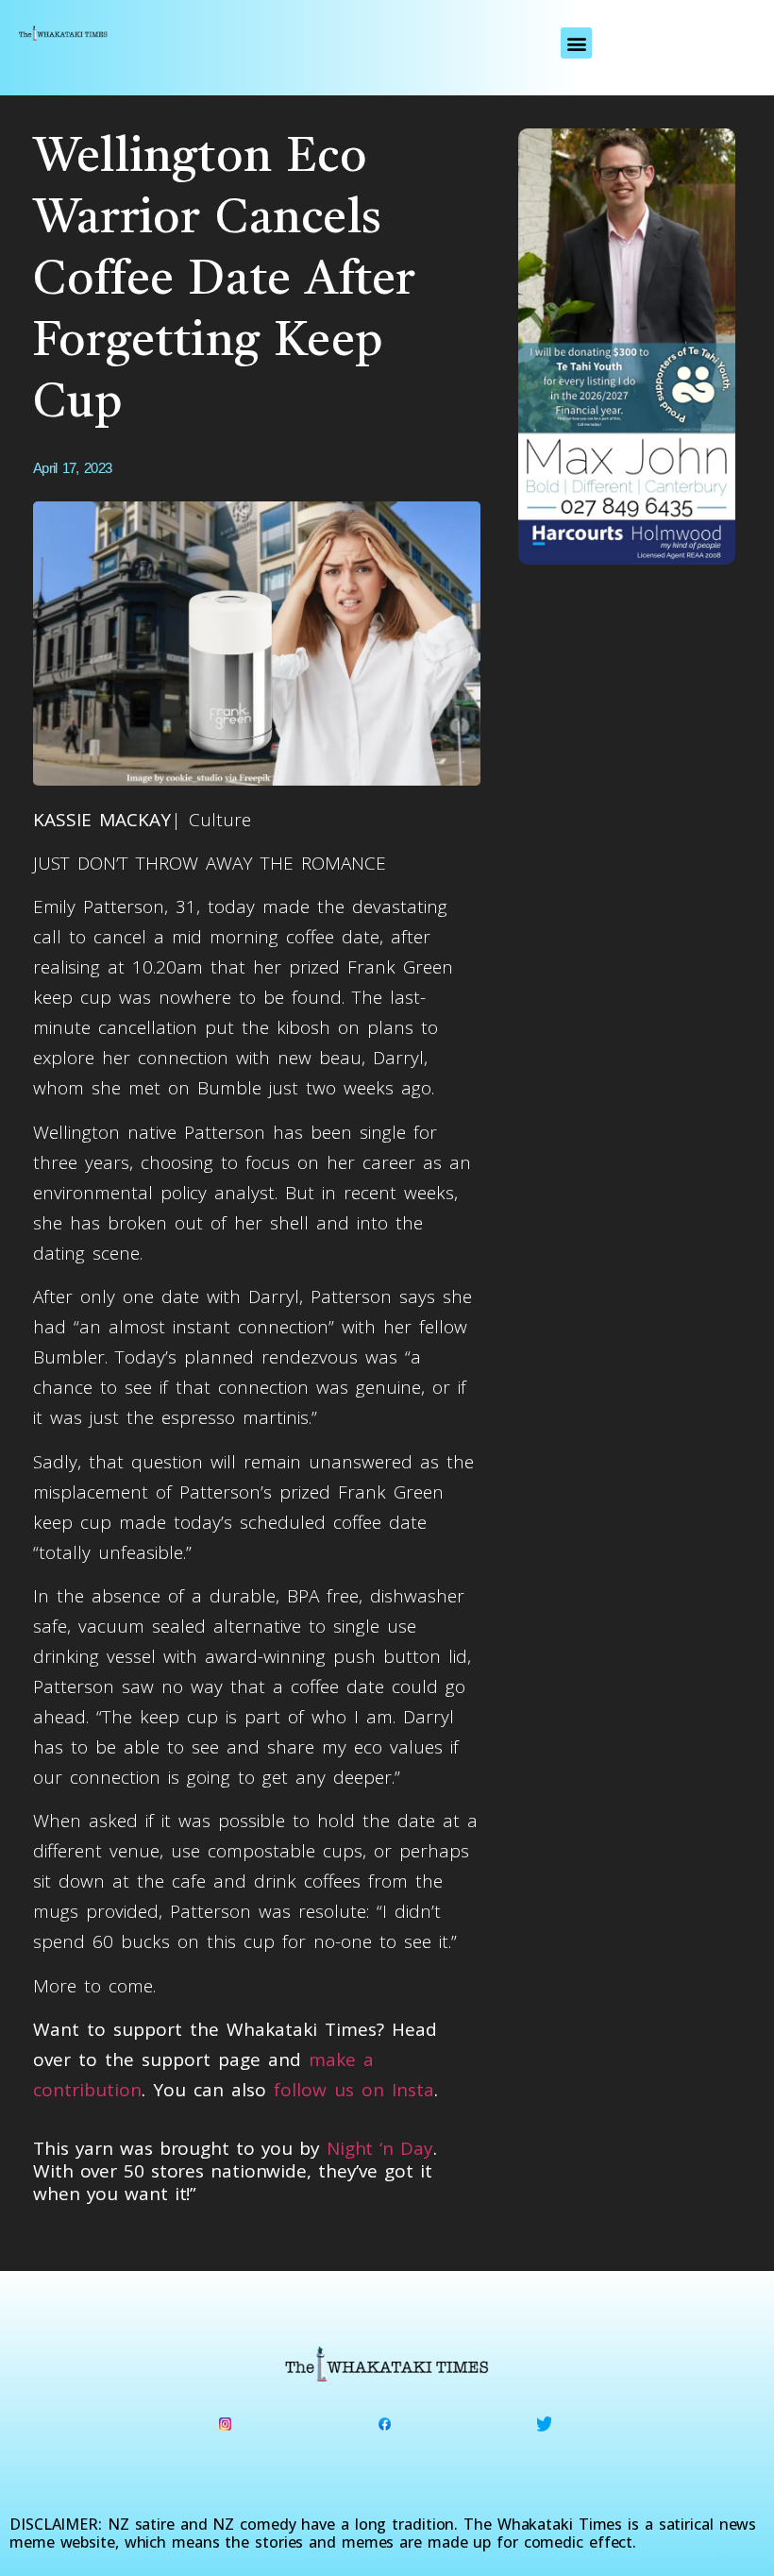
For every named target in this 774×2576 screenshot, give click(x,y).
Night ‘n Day (380, 2148)
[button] (576, 43)
